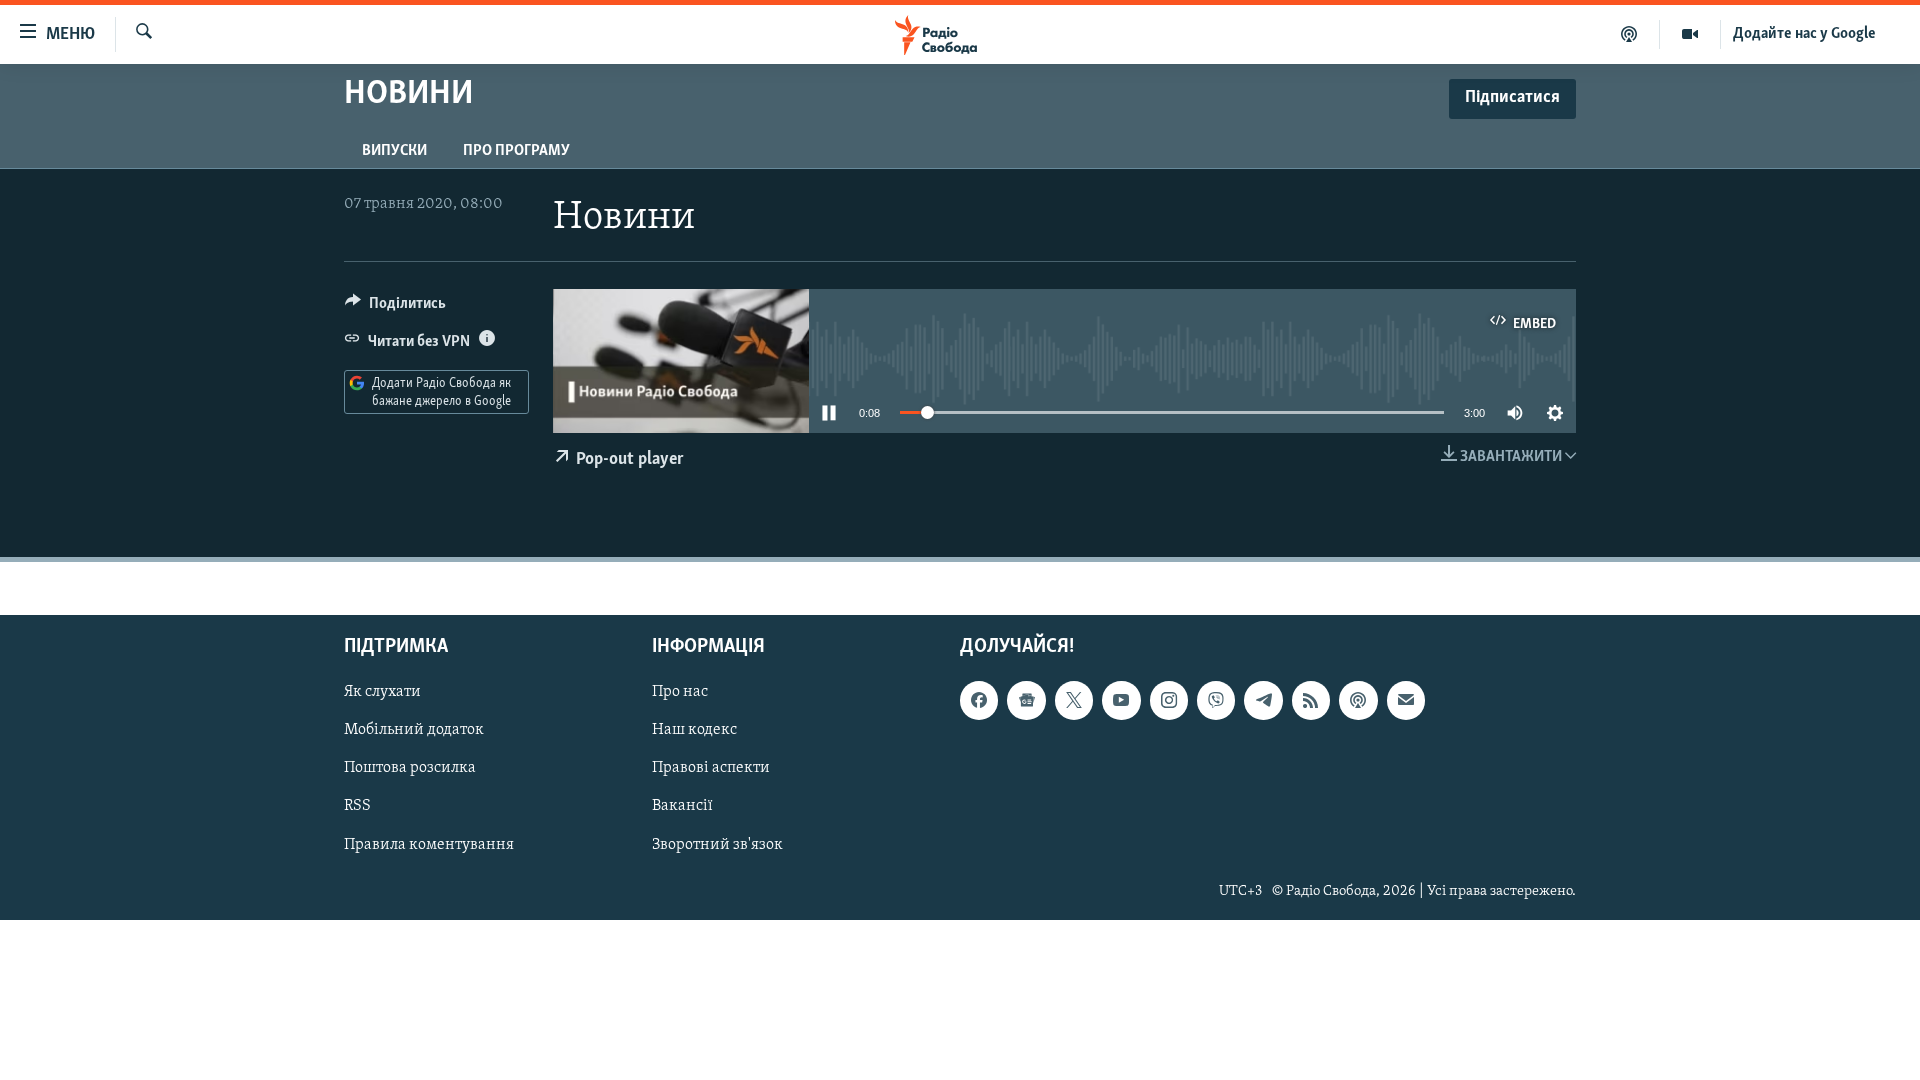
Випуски (394, 151)
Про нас (680, 692)
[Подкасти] (1629, 34)
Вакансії (682, 807)
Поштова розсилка (410, 769)
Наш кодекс (694, 731)
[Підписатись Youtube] (1121, 700)
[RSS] (1311, 700)
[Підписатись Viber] (1216, 700)
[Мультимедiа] (1690, 34)
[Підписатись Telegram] (1263, 700)
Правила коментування (429, 845)
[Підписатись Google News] (1026, 700)
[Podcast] (1358, 700)
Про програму (516, 151)
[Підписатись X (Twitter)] (1074, 700)
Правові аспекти (711, 769)
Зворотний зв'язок (717, 845)
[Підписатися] (1406, 700)
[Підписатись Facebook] (979, 700)
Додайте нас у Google (1804, 34)
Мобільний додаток (414, 731)
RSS (357, 807)
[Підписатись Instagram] (1169, 700)
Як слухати (382, 692)
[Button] (395, 308)
